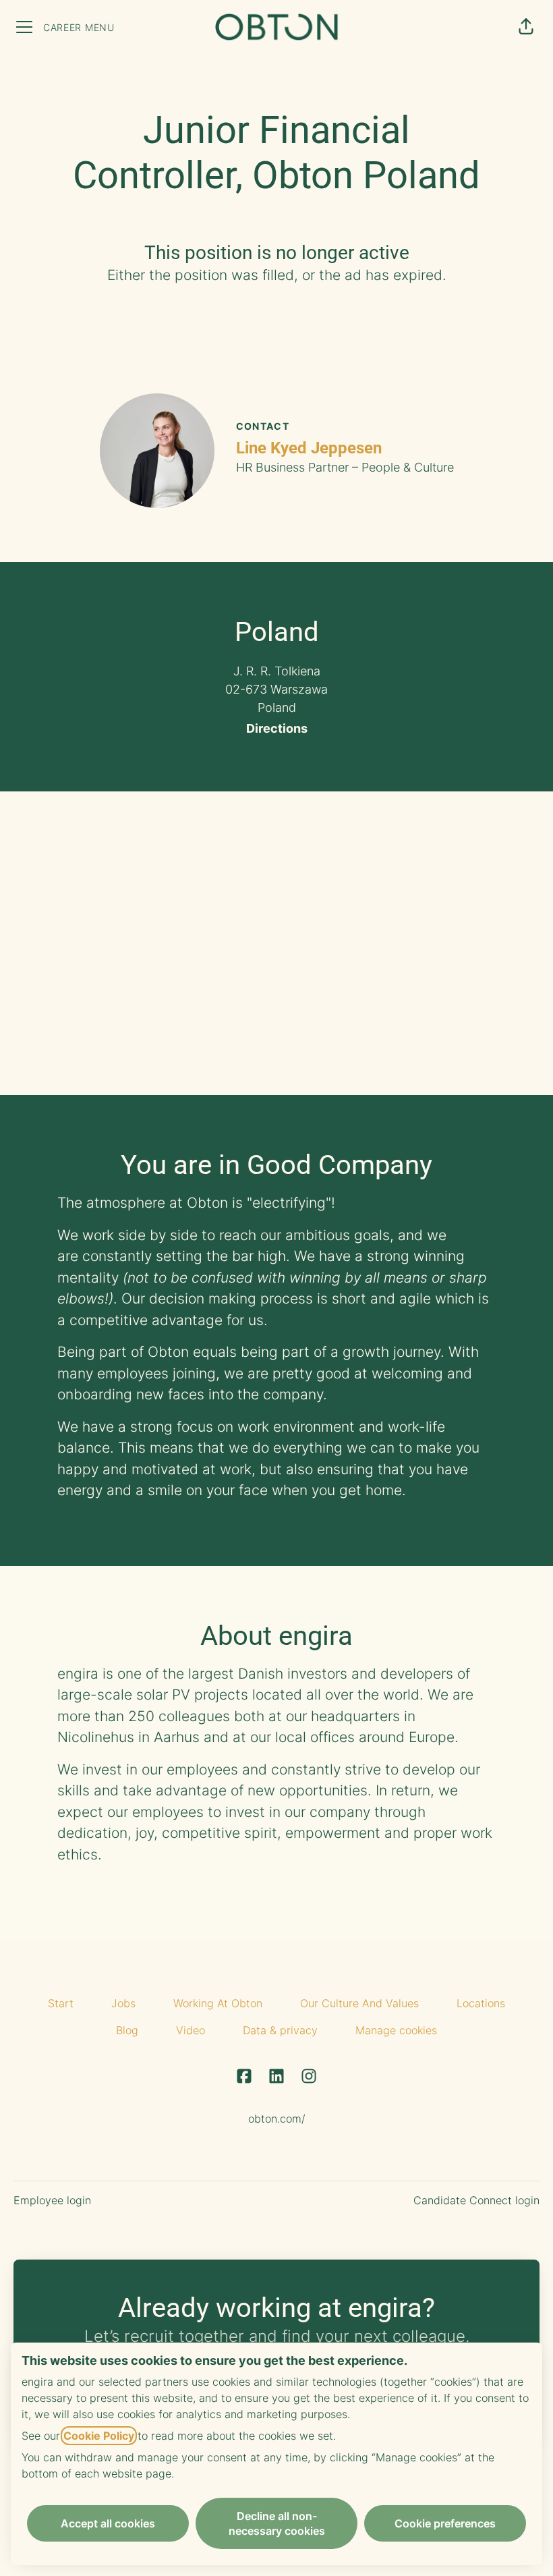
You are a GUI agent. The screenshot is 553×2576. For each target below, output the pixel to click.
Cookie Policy (99, 2436)
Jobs (123, 2003)
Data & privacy (280, 2030)
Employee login (52, 2200)
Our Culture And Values (359, 2003)
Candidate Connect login (476, 2200)
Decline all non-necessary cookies (277, 2523)
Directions (277, 728)
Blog (127, 2030)
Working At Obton (218, 2003)
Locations (481, 2003)
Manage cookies (396, 2030)
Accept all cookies (108, 2523)
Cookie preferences (445, 2523)
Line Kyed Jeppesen (309, 448)
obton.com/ (277, 2119)
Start (61, 2003)
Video (191, 2030)
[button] (526, 27)
